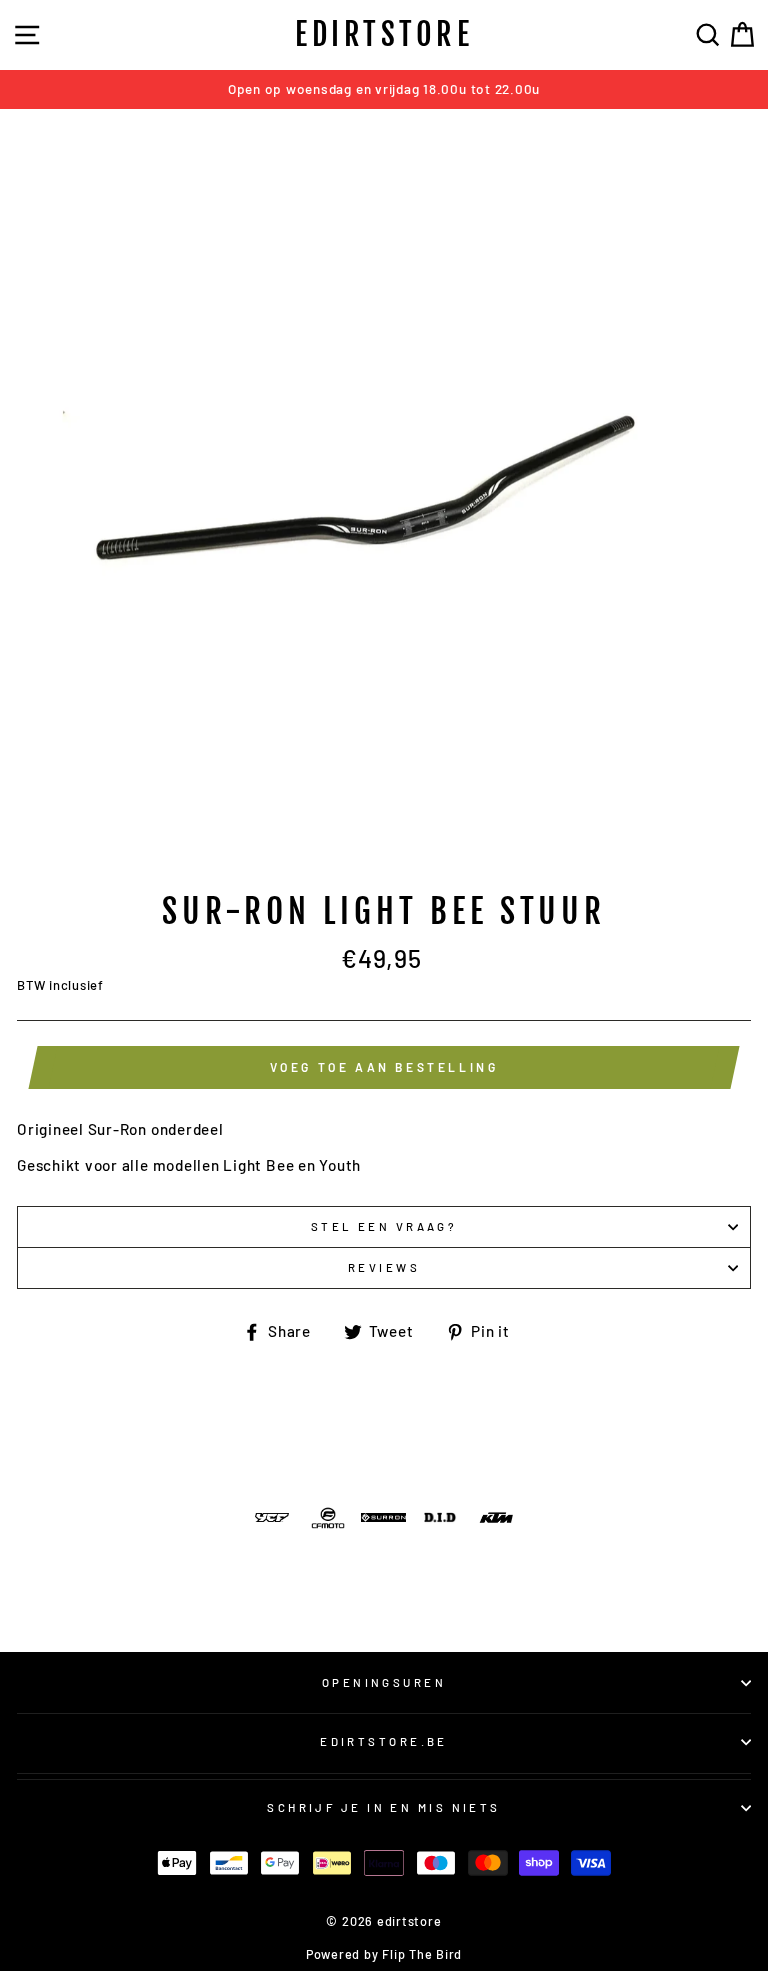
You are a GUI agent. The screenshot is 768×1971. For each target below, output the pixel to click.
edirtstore (384, 34)
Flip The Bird (422, 1954)
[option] (384, 89)
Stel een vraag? (384, 1226)
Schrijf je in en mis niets (384, 1807)
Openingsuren (384, 1682)
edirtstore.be (384, 1741)
